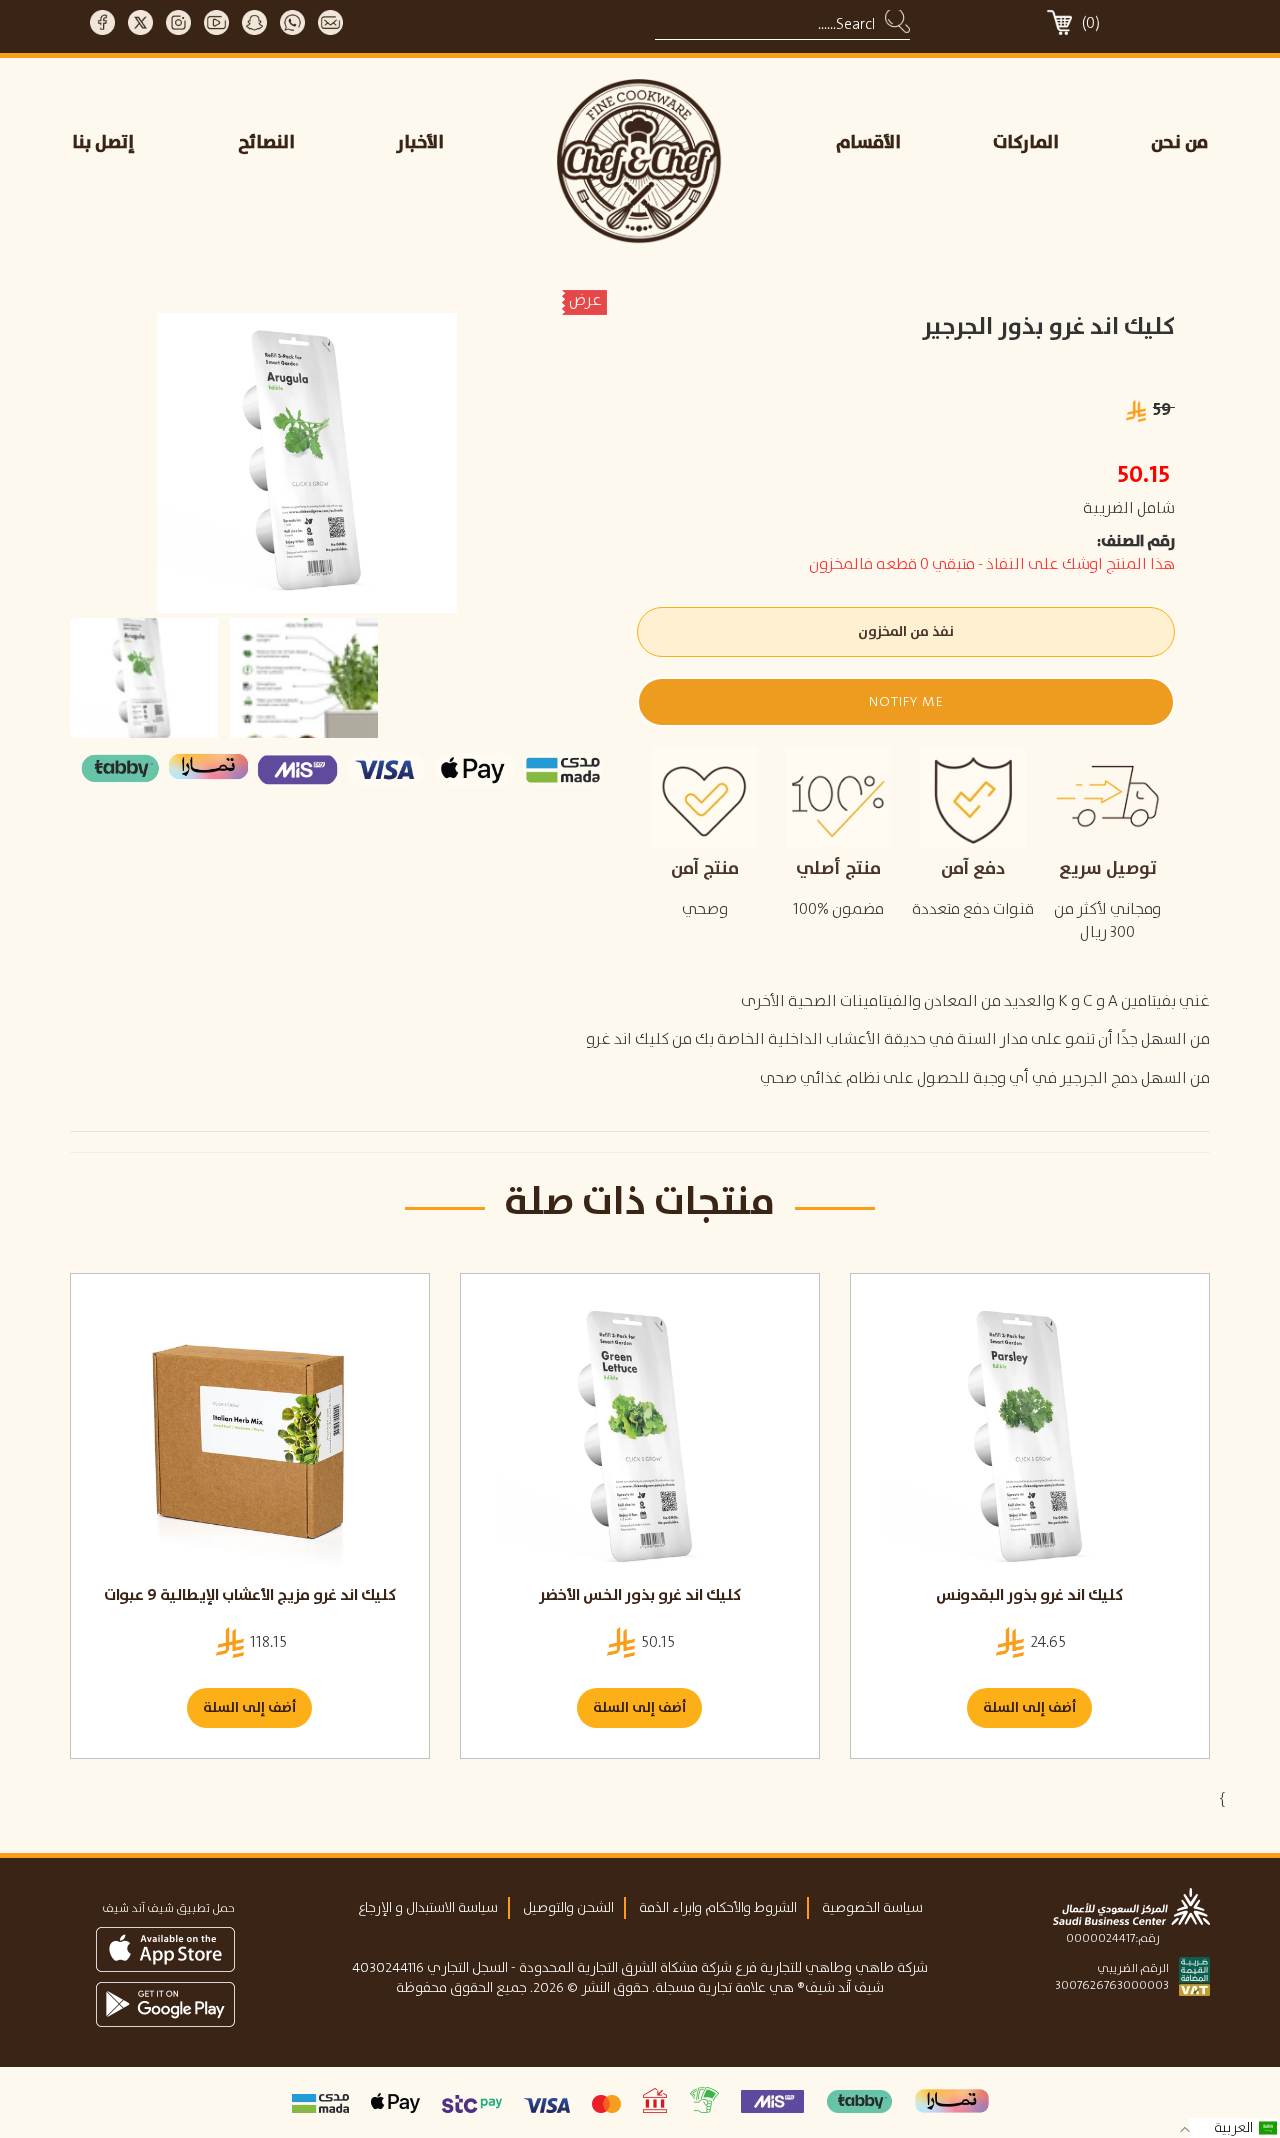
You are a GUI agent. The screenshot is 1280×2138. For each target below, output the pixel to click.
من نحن (1179, 143)
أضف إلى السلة (249, 1708)
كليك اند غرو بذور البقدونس (1029, 1595)
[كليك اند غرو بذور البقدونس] (1030, 1439)
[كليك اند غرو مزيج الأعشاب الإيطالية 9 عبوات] (250, 1439)
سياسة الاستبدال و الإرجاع (428, 1908)
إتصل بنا (103, 143)
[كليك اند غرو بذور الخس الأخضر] (640, 1439)
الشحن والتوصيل (568, 1908)
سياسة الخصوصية (872, 1908)
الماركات (1026, 143)
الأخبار (420, 143)
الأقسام (868, 143)
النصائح (266, 143)
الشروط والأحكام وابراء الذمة (718, 1908)
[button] (905, 702)
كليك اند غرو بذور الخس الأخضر (640, 1595)
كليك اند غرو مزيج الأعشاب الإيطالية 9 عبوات (250, 1595)
